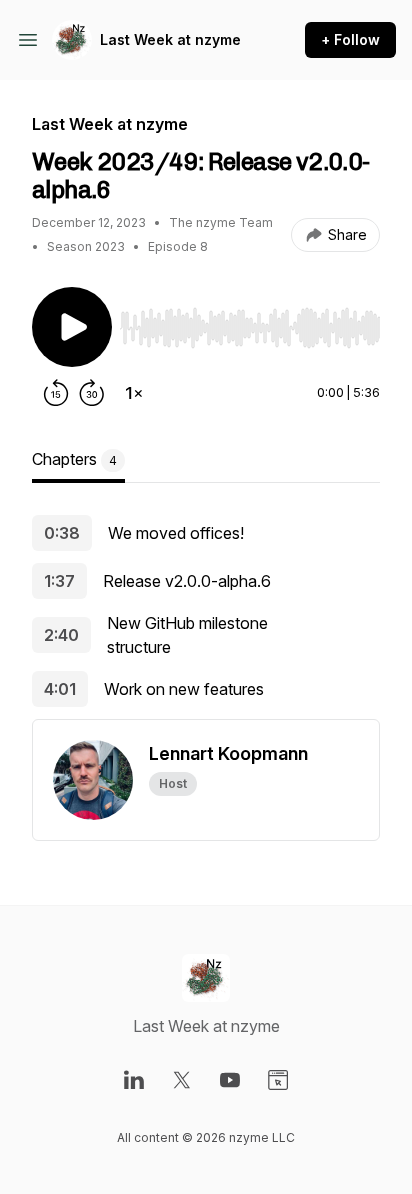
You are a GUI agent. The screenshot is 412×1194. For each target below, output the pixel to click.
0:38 (62, 533)
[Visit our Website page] (278, 1080)
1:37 (59, 581)
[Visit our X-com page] (182, 1080)
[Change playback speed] (134, 393)
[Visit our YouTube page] (230, 1080)
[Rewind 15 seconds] (56, 393)
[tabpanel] (206, 617)
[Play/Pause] (72, 327)
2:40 (61, 635)
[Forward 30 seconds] (92, 393)
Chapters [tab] (74, 459)
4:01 (60, 689)
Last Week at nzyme (170, 39)
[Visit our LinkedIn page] (134, 1080)
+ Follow (350, 39)
